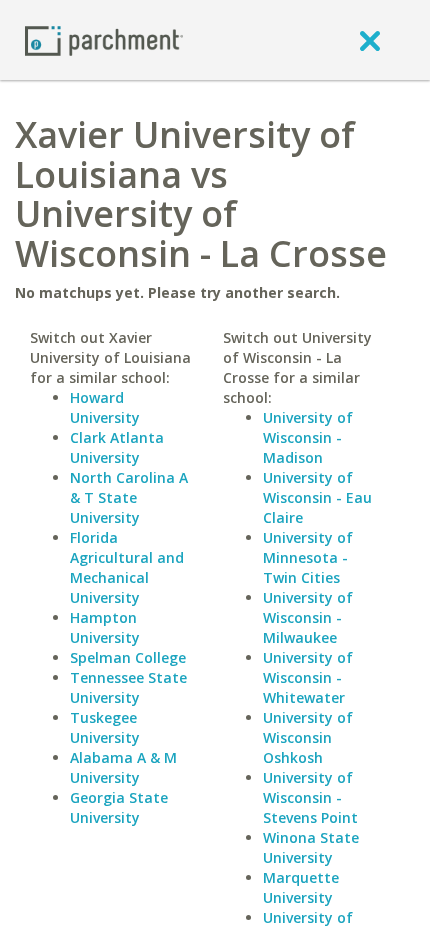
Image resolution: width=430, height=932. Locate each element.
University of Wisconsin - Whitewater (308, 677)
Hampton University (105, 627)
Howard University (105, 407)
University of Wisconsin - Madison (308, 437)
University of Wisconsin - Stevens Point (310, 797)
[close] (370, 40)
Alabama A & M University (123, 767)
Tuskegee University (105, 727)
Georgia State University (119, 807)
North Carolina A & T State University (129, 497)
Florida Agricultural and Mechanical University (127, 567)
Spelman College (128, 657)
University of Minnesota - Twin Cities (308, 557)
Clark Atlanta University (117, 447)
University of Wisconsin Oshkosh (308, 737)
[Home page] (104, 39)
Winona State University (311, 847)
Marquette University (301, 887)
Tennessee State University (128, 687)
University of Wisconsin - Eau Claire (317, 497)
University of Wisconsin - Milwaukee (308, 617)
